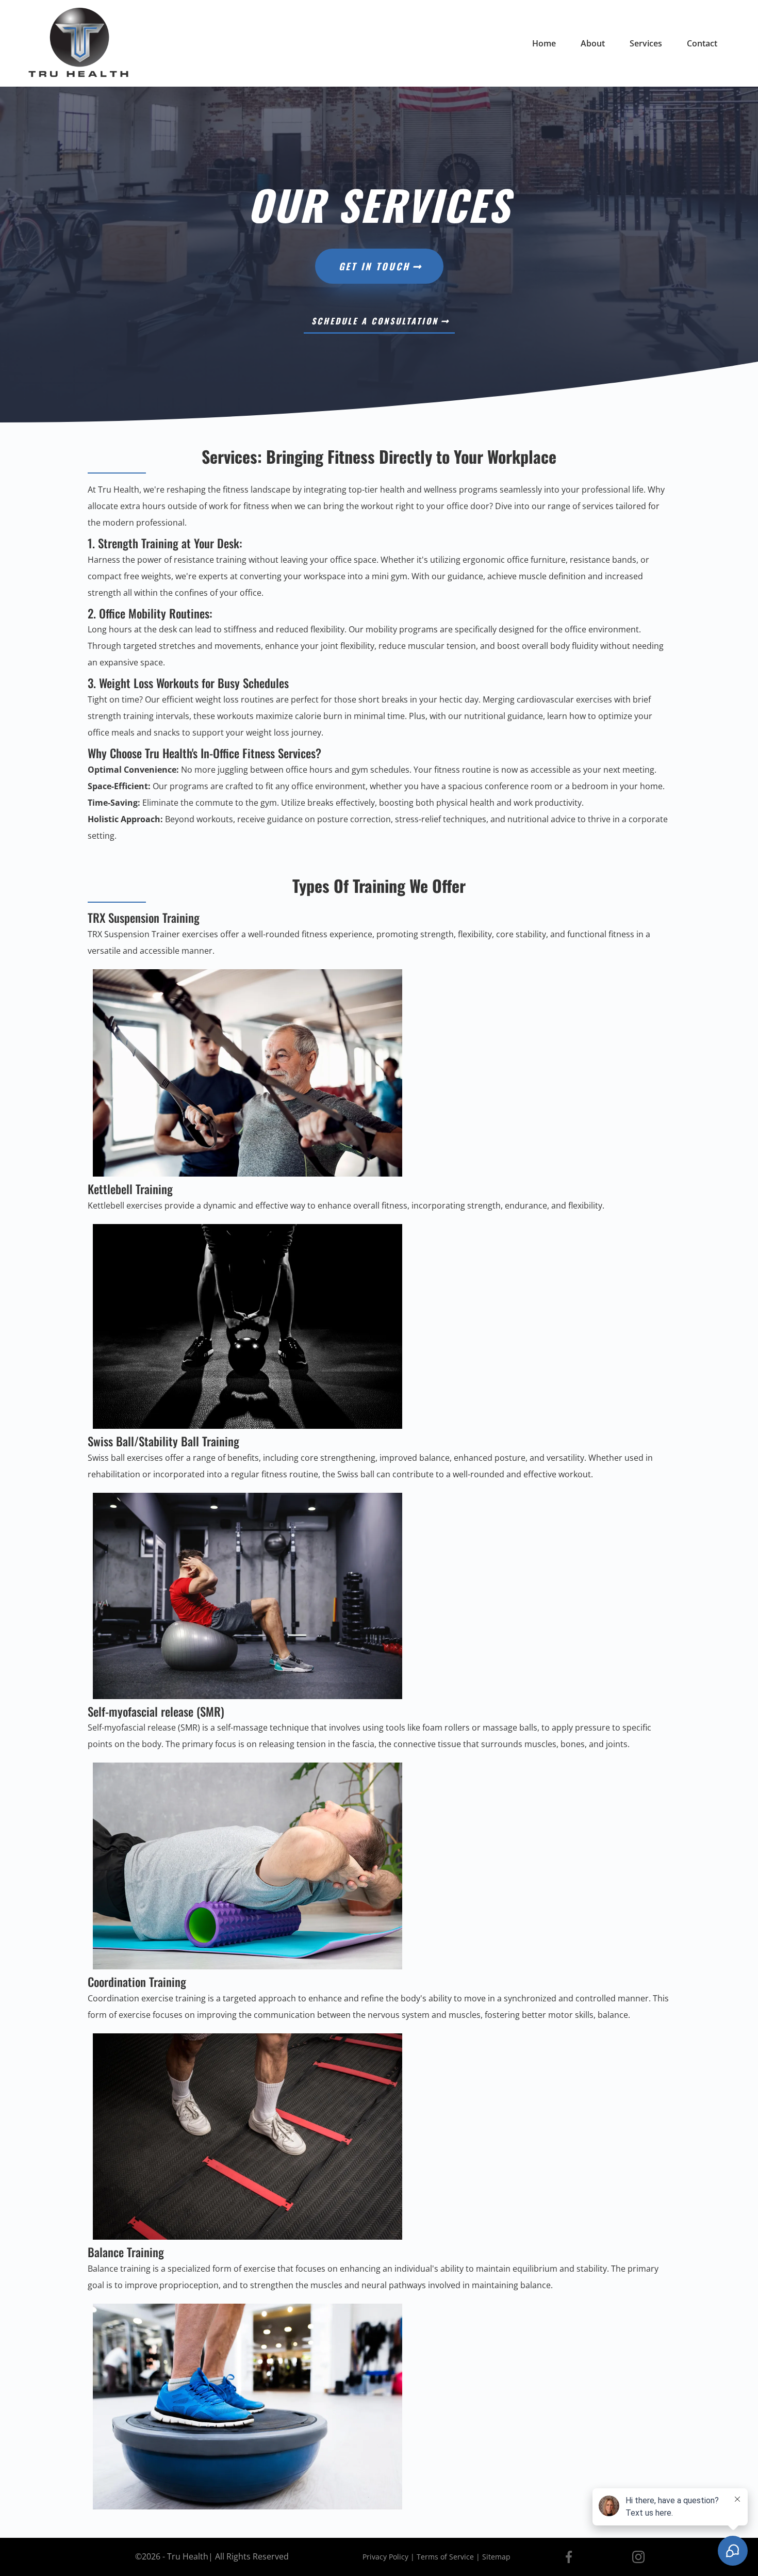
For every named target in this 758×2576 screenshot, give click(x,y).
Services (646, 43)
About (593, 43)
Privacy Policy (385, 2557)
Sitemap (496, 2557)
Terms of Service (445, 2557)
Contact (702, 43)
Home (544, 43)
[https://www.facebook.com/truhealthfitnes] (568, 2557)
